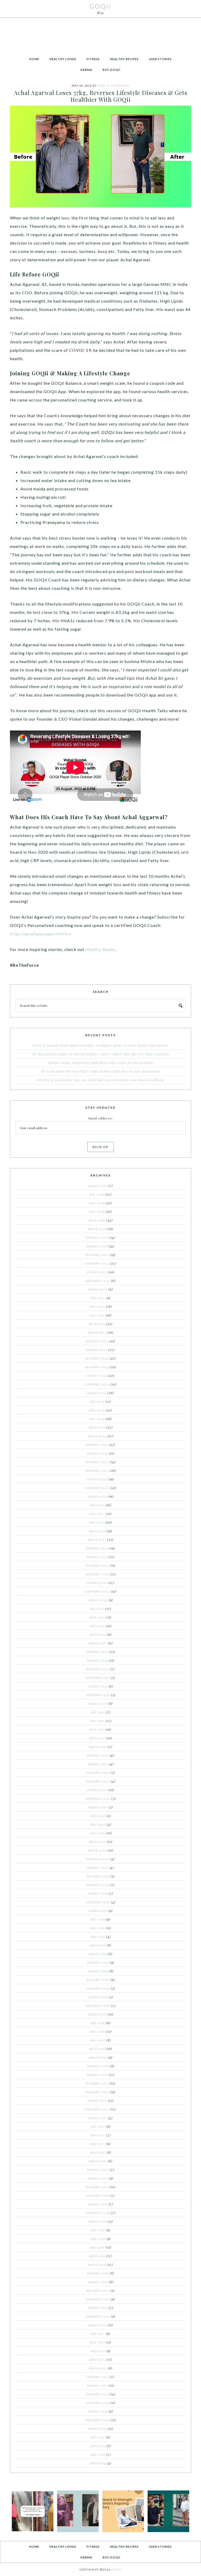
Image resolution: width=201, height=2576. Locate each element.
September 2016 (98, 2213)
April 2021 (97, 1738)
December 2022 (97, 1565)
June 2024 (97, 1410)
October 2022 (97, 1583)
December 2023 (97, 1462)
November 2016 (98, 2195)
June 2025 (97, 1306)
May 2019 (98, 1937)
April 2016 (97, 2256)
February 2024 (97, 1445)
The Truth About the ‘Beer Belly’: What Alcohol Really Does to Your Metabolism (100, 1071)
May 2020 (97, 1833)
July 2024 (97, 1401)
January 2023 (97, 1557)
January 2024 (97, 1453)
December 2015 (98, 2290)
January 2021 (98, 1764)
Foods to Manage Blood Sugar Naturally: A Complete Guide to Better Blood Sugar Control (101, 1045)
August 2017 (98, 2118)
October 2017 (97, 2101)
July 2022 (97, 1609)
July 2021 (98, 1712)
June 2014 (98, 2446)
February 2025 (97, 1341)
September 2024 (97, 1384)
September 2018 (98, 2006)
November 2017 (97, 2092)
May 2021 (97, 1729)
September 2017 (97, 2109)
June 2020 (98, 1824)
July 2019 (98, 1919)
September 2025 (98, 1281)
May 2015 (98, 2351)
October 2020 (97, 1790)
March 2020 (97, 1850)
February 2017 (98, 2170)
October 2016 (98, 2204)
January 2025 (97, 1350)
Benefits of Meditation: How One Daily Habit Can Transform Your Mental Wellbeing (101, 1080)
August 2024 (97, 1393)
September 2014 (97, 2420)
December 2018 (98, 1980)
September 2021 (98, 1695)
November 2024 (97, 1367)
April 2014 (98, 2463)
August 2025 (98, 1289)
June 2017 (98, 2135)
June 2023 (97, 1514)
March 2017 (98, 2161)
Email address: (100, 1118)
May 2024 (97, 1419)
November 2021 (98, 1678)
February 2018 (98, 2066)
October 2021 (98, 1686)
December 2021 (98, 1669)
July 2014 (98, 2437)
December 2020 (98, 1773)
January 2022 (98, 1660)
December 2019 (98, 1876)
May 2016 (97, 2247)
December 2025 (97, 1255)
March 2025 (97, 1332)
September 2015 (98, 2316)
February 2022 (97, 1652)
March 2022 (98, 1643)
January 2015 (97, 2385)
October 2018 (98, 1997)
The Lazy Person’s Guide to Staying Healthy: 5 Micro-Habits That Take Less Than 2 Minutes (100, 1054)
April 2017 (98, 2152)
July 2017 (98, 2126)
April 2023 (97, 1531)
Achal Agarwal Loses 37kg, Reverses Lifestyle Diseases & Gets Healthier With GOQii (101, 96)
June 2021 (97, 1721)
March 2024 (97, 1436)
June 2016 (98, 2239)
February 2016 (98, 2273)
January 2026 (97, 1246)
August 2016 (97, 2221)
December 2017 (97, 2083)
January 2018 (97, 2075)
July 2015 (98, 2334)
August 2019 (98, 1911)
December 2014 (97, 2394)
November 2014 (97, 2403)
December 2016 (97, 2187)
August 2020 (98, 1807)
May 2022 (97, 1626)
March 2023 (97, 1539)
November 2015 (98, 2299)
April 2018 (97, 2049)
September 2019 (98, 1902)
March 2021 (98, 1747)
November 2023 (97, 1470)
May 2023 (97, 1522)
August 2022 (98, 1600)
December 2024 (97, 1358)
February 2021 (98, 1755)
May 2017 (98, 2144)
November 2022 (97, 1574)
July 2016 (98, 2230)
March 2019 (98, 1954)
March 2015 (98, 2368)
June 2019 (97, 1928)
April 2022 (98, 1634)
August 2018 (97, 2014)
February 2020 (98, 1859)
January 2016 (98, 2282)
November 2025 (97, 1263)
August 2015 (97, 2325)
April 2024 (97, 1427)
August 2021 (98, 1703)
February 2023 (97, 1548)
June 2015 (97, 2342)
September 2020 (98, 1798)
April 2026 (97, 1220)
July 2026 (97, 1194)
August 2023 (97, 1496)
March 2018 (98, 2057)
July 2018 (98, 2023)
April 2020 (97, 1842)
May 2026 (97, 1211)
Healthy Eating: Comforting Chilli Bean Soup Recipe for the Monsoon (101, 1063)
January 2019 (98, 1971)
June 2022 (97, 1617)
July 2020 (98, 1816)
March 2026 (97, 1229)
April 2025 (97, 1324)
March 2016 (97, 2264)
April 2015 (97, 2359)
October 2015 (98, 2308)
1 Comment (120, 86)
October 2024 (97, 1375)
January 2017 (98, 2178)
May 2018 (98, 2040)
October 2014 (98, 2411)
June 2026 (97, 1203)
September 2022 (97, 1591)
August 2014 (97, 2428)
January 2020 (98, 1867)
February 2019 (98, 1962)
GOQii (100, 6)
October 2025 (97, 1272)
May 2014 (98, 2454)
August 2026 (98, 1186)
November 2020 (98, 1781)
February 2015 (98, 2377)
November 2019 (98, 1885)
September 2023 (97, 1488)
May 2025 (97, 1315)
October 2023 (97, 1479)
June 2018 (97, 2031)
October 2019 (98, 1893)
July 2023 (97, 1505)
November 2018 (98, 1988)
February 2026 (97, 1237)
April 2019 (98, 1945)
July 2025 (98, 1298)
